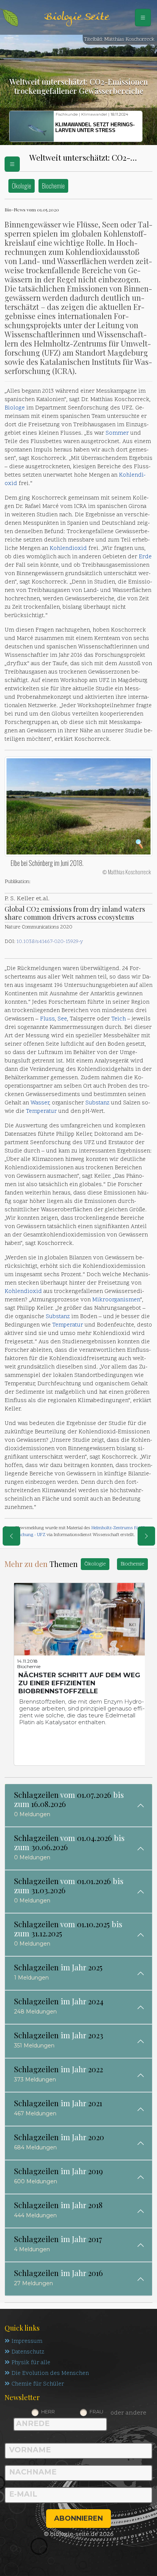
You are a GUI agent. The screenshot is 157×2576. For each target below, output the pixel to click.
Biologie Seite (77, 17)
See (62, 1019)
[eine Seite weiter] (146, 1536)
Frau (96, 2412)
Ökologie (22, 186)
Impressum (27, 2341)
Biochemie (53, 186)
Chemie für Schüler (38, 2384)
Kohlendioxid (68, 549)
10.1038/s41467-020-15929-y (50, 942)
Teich (119, 1019)
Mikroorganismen (116, 1300)
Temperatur (41, 1111)
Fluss (47, 1019)
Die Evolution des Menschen (50, 2374)
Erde (145, 557)
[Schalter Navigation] (143, 18)
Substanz (97, 1103)
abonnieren (78, 2518)
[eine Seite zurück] (11, 1536)
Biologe (15, 408)
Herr (48, 2412)
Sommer (117, 433)
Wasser (40, 1103)
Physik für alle (31, 2363)
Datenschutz (28, 2352)
